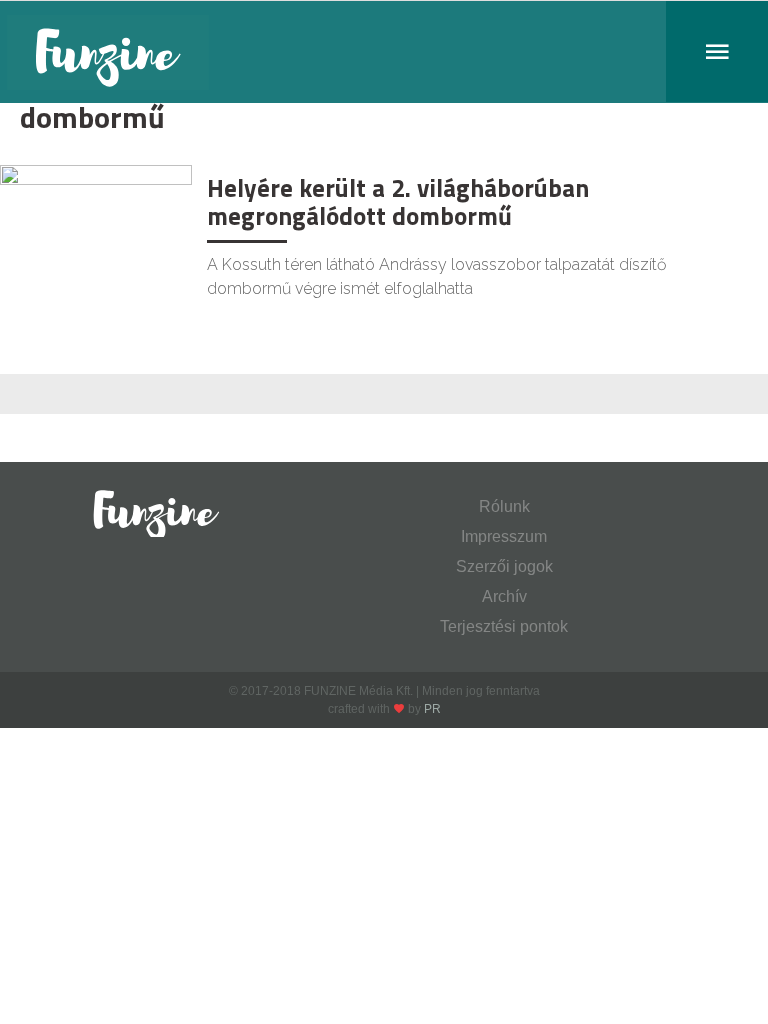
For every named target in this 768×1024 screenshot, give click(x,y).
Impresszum (504, 536)
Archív (504, 596)
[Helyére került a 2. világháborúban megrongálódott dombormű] (96, 227)
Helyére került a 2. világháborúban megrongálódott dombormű (398, 202)
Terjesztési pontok (504, 626)
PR (432, 709)
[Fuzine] (384, 52)
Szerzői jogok (504, 566)
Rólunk (504, 506)
